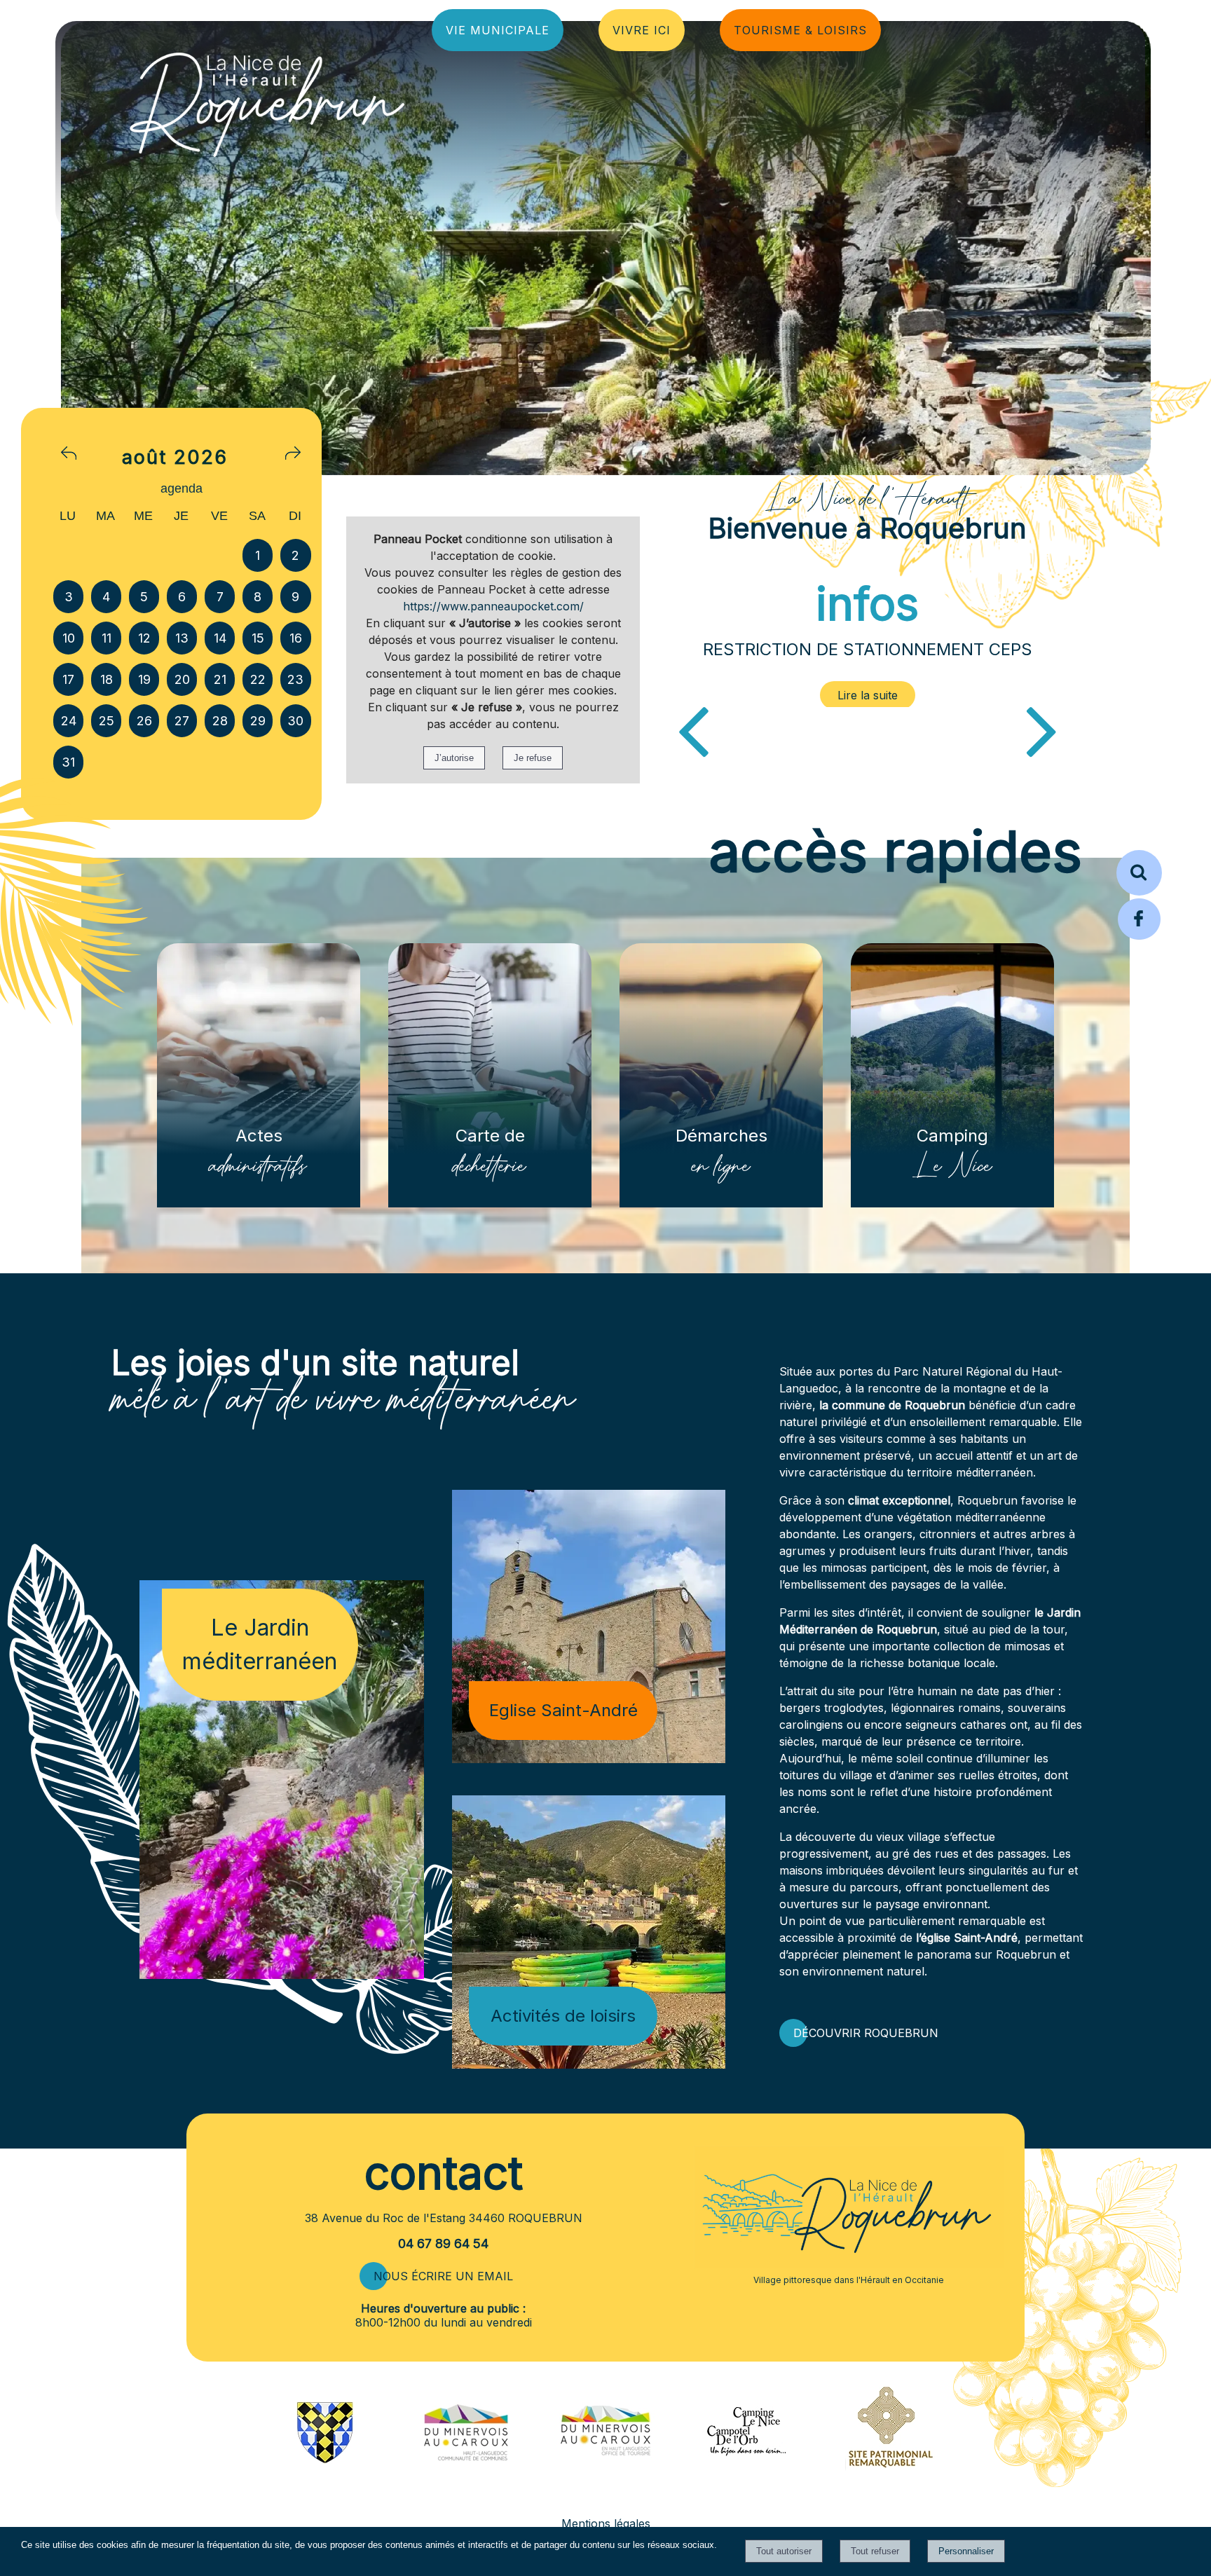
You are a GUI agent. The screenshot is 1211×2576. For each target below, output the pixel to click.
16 (296, 638)
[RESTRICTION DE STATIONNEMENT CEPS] (868, 695)
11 (107, 638)
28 (220, 721)
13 (182, 638)
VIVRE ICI (642, 30)
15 (258, 638)
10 (69, 638)
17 (68, 679)
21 (220, 679)
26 (144, 721)
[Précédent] (693, 729)
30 (295, 721)
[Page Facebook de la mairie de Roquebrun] (1139, 938)
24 (69, 721)
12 (144, 638)
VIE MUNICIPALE (498, 30)
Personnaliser (966, 2551)
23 (295, 679)
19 (144, 679)
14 (220, 638)
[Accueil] (185, 101)
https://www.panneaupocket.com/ (493, 606)
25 (107, 721)
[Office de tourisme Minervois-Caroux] (605, 2488)
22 (258, 679)
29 (258, 721)
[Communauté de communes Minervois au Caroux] (466, 2457)
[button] (1139, 873)
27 (182, 721)
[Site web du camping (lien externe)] (746, 2457)
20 (182, 679)
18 (107, 679)
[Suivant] (1042, 729)
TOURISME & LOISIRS (800, 30)
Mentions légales (606, 2523)
